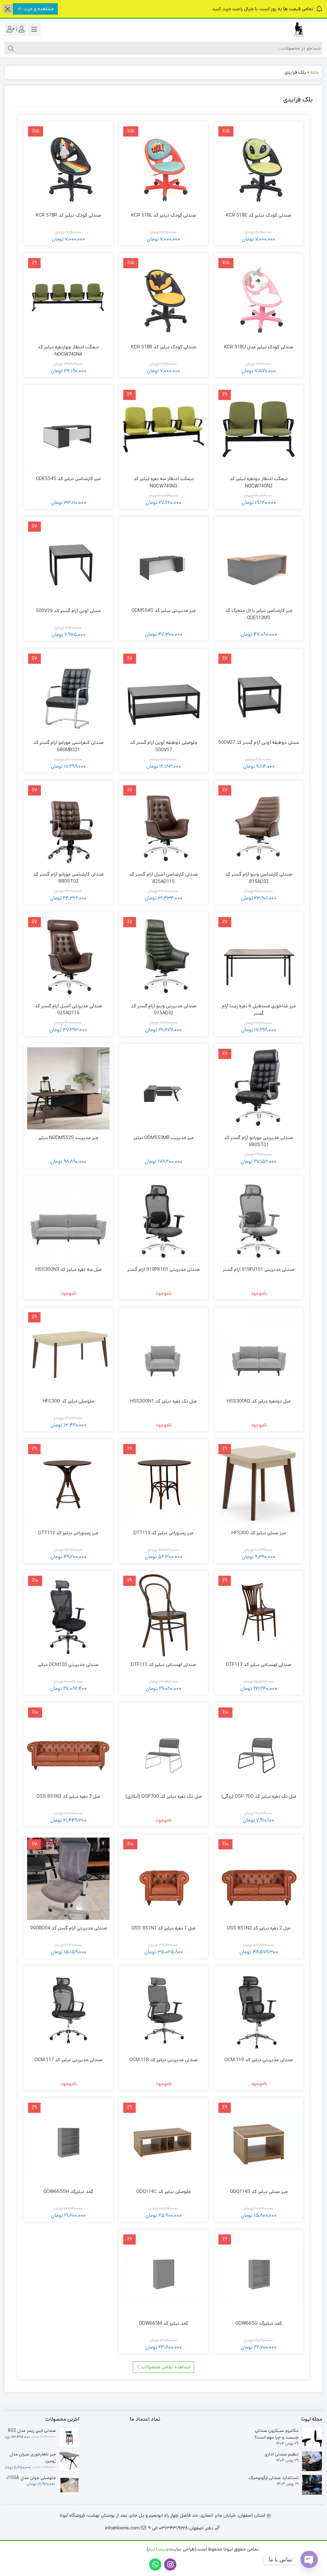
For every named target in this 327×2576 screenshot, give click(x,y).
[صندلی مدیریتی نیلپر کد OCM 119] (259, 2010)
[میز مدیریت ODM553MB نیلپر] (163, 1088)
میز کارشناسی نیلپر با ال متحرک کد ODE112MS (259, 614)
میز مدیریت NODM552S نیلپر (68, 1138)
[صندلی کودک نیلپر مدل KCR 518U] (259, 298)
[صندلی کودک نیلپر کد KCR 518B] (163, 298)
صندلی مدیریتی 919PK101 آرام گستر (164, 1269)
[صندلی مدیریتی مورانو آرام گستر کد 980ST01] (259, 1088)
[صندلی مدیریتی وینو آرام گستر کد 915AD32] (163, 957)
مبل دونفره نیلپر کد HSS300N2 (259, 1401)
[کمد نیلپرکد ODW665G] (259, 2274)
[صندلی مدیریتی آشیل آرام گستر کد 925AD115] (68, 956)
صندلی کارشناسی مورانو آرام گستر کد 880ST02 (68, 878)
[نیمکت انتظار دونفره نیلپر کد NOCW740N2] (259, 429)
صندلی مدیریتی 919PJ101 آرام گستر (259, 1269)
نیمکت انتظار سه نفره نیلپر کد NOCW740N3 (164, 482)
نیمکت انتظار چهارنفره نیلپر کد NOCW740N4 (68, 351)
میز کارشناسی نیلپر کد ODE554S (68, 479)
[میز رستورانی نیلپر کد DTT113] (163, 1484)
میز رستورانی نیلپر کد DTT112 (68, 1533)
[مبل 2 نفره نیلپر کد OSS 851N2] (259, 1879)
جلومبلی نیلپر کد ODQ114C (164, 2191)
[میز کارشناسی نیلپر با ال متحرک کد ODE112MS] (259, 561)
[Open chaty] (309, 2559)
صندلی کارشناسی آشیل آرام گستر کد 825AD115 (163, 878)
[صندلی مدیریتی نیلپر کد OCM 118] (163, 2010)
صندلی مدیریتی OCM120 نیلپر (68, 1665)
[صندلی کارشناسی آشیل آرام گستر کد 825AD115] (163, 825)
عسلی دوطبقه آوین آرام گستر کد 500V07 (259, 742)
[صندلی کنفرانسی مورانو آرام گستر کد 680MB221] (68, 693)
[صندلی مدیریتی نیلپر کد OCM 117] (68, 2010)
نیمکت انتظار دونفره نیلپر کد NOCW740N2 (259, 482)
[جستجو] (10, 48)
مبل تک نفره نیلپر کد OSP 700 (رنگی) (259, 1796)
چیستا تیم (159, 2549)
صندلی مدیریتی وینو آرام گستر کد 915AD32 (164, 1010)
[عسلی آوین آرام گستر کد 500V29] (68, 561)
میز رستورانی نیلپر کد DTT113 (163, 1533)
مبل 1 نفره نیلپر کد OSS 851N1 (163, 1928)
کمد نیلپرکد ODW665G (259, 2323)
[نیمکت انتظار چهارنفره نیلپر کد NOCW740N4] (68, 298)
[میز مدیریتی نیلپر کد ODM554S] (163, 561)
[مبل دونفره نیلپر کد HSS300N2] (259, 1352)
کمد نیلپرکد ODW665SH (68, 2191)
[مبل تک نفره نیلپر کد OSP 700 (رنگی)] (259, 1747)
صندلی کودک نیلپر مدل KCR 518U (259, 347)
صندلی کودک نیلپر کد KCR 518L (164, 215)
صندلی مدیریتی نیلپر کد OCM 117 (68, 2060)
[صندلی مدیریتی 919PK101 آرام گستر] (163, 1220)
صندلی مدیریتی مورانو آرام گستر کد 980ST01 (259, 1141)
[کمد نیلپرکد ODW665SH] (68, 2142)
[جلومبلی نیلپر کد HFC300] (68, 1352)
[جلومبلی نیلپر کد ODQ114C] (163, 2142)
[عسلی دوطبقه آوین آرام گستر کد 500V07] (259, 693)
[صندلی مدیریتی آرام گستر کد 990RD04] (68, 1879)
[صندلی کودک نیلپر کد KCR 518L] (163, 166)
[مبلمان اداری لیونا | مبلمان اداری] (297, 30)
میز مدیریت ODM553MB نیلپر (164, 1138)
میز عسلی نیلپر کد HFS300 (259, 1533)
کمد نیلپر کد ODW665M (163, 2323)
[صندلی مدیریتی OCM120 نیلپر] (68, 1615)
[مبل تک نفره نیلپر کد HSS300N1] (163, 1352)
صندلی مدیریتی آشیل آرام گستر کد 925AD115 (68, 1010)
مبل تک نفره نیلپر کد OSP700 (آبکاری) (164, 1796)
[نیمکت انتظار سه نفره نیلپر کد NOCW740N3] (163, 429)
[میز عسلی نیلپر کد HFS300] (259, 1484)
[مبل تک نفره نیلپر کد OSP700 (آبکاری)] (163, 1747)
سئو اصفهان (82, 2549)
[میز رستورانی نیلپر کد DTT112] (68, 1484)
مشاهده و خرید (39, 9)
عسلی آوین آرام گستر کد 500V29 (68, 611)
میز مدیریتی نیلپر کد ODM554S (164, 610)
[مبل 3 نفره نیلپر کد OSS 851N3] (68, 1747)
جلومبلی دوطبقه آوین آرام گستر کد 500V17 (164, 746)
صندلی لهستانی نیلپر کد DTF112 (163, 1665)
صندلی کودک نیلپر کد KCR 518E (259, 215)
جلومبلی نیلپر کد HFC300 (68, 1401)
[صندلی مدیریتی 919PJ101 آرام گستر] (259, 1220)
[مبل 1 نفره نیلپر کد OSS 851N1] (163, 1879)
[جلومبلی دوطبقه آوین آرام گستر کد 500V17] (163, 693)
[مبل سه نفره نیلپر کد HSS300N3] (68, 1220)
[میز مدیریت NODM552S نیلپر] (68, 1088)
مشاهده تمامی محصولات (165, 2367)
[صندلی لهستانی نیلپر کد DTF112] (163, 1615)
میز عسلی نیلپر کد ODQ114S (259, 2191)
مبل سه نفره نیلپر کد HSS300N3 (68, 1269)
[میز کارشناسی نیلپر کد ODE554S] (68, 429)
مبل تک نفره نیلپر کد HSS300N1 (163, 1401)
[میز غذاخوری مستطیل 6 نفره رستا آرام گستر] (259, 957)
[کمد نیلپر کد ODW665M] (163, 2274)
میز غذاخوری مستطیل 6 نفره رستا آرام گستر (259, 1010)
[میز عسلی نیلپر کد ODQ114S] (259, 2142)
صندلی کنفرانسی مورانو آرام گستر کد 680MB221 (68, 746)
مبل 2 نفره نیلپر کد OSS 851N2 (259, 1928)
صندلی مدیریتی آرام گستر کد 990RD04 (68, 1928)
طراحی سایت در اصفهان (122, 2549)
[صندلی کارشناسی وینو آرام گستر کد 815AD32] (259, 825)
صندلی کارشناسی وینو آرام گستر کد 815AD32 (259, 878)
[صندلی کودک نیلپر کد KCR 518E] (259, 166)
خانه (315, 72)
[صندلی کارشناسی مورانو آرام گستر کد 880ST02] (68, 825)
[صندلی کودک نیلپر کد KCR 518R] (68, 166)
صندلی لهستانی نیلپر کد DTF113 (259, 1665)
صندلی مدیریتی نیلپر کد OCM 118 (163, 2060)
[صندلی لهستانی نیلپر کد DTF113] (259, 1615)
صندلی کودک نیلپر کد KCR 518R (68, 215)
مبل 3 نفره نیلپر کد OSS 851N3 (68, 1796)
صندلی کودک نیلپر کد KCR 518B (164, 347)
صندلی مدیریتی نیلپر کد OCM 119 (259, 2060)
